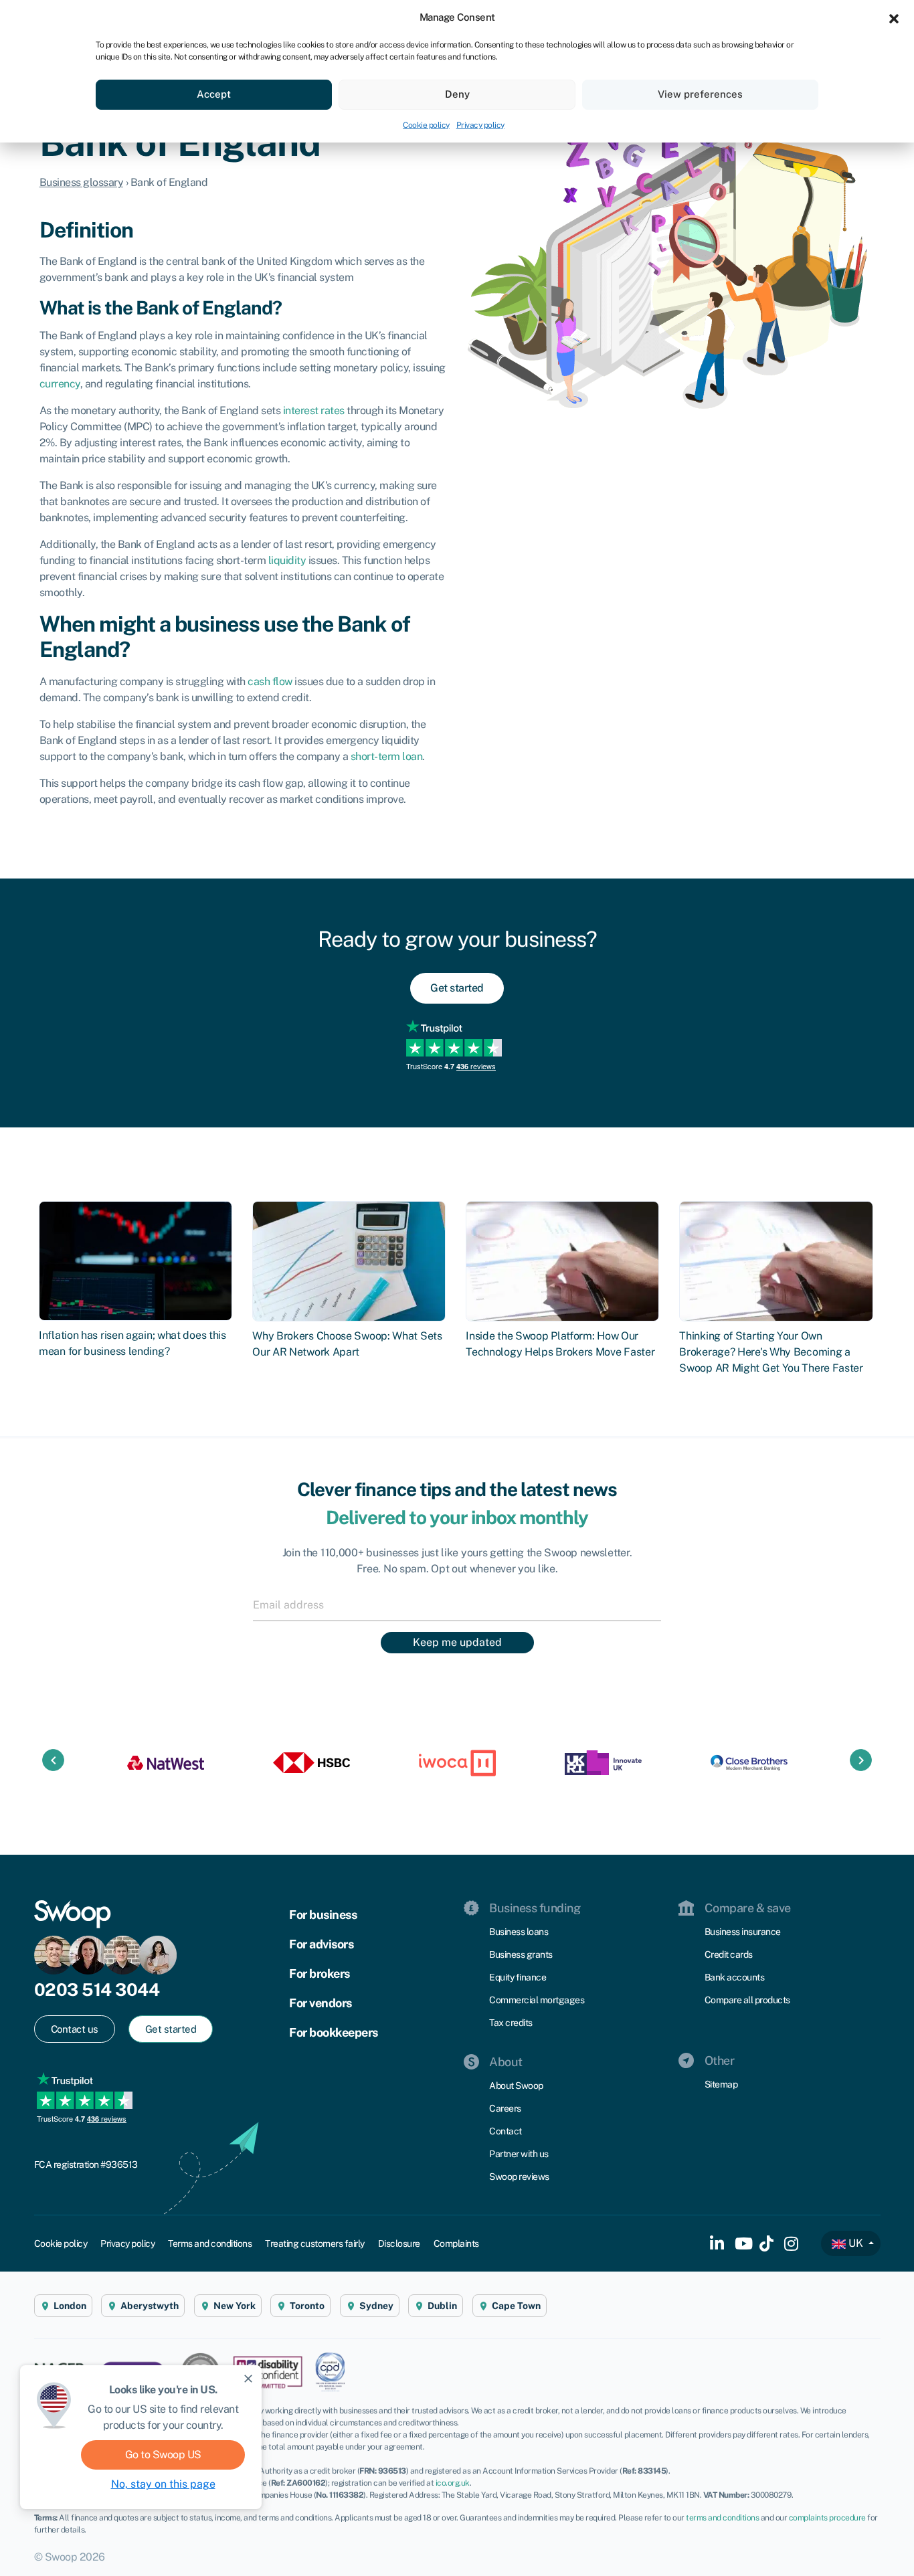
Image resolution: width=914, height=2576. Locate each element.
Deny (457, 94)
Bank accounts (735, 1977)
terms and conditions (722, 2518)
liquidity (287, 560)
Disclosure (399, 2243)
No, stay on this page (163, 2484)
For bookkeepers (334, 2032)
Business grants (521, 1954)
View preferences (700, 94)
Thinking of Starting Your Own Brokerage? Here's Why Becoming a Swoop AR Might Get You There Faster (771, 1352)
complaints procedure (827, 2518)
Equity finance (518, 1977)
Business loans (519, 1932)
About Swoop (516, 2086)
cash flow (270, 681)
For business (323, 1915)
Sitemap (721, 2084)
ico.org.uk (453, 2483)
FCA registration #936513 (86, 2165)
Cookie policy (426, 125)
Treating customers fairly (315, 2243)
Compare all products (747, 2000)
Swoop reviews (519, 2177)
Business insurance (743, 1932)
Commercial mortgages (537, 2000)
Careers (505, 2108)
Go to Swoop (163, 2455)
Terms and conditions (210, 2243)
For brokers (319, 1973)
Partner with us (519, 2154)
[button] (894, 17)
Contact (506, 2131)
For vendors (321, 2003)
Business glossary (82, 182)
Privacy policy (480, 125)
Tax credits (511, 2023)
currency (60, 384)
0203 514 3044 (97, 1990)
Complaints (456, 2243)
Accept (214, 94)
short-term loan (387, 756)
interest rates (314, 410)
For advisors (321, 1944)
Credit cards (729, 1954)
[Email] (457, 1604)
